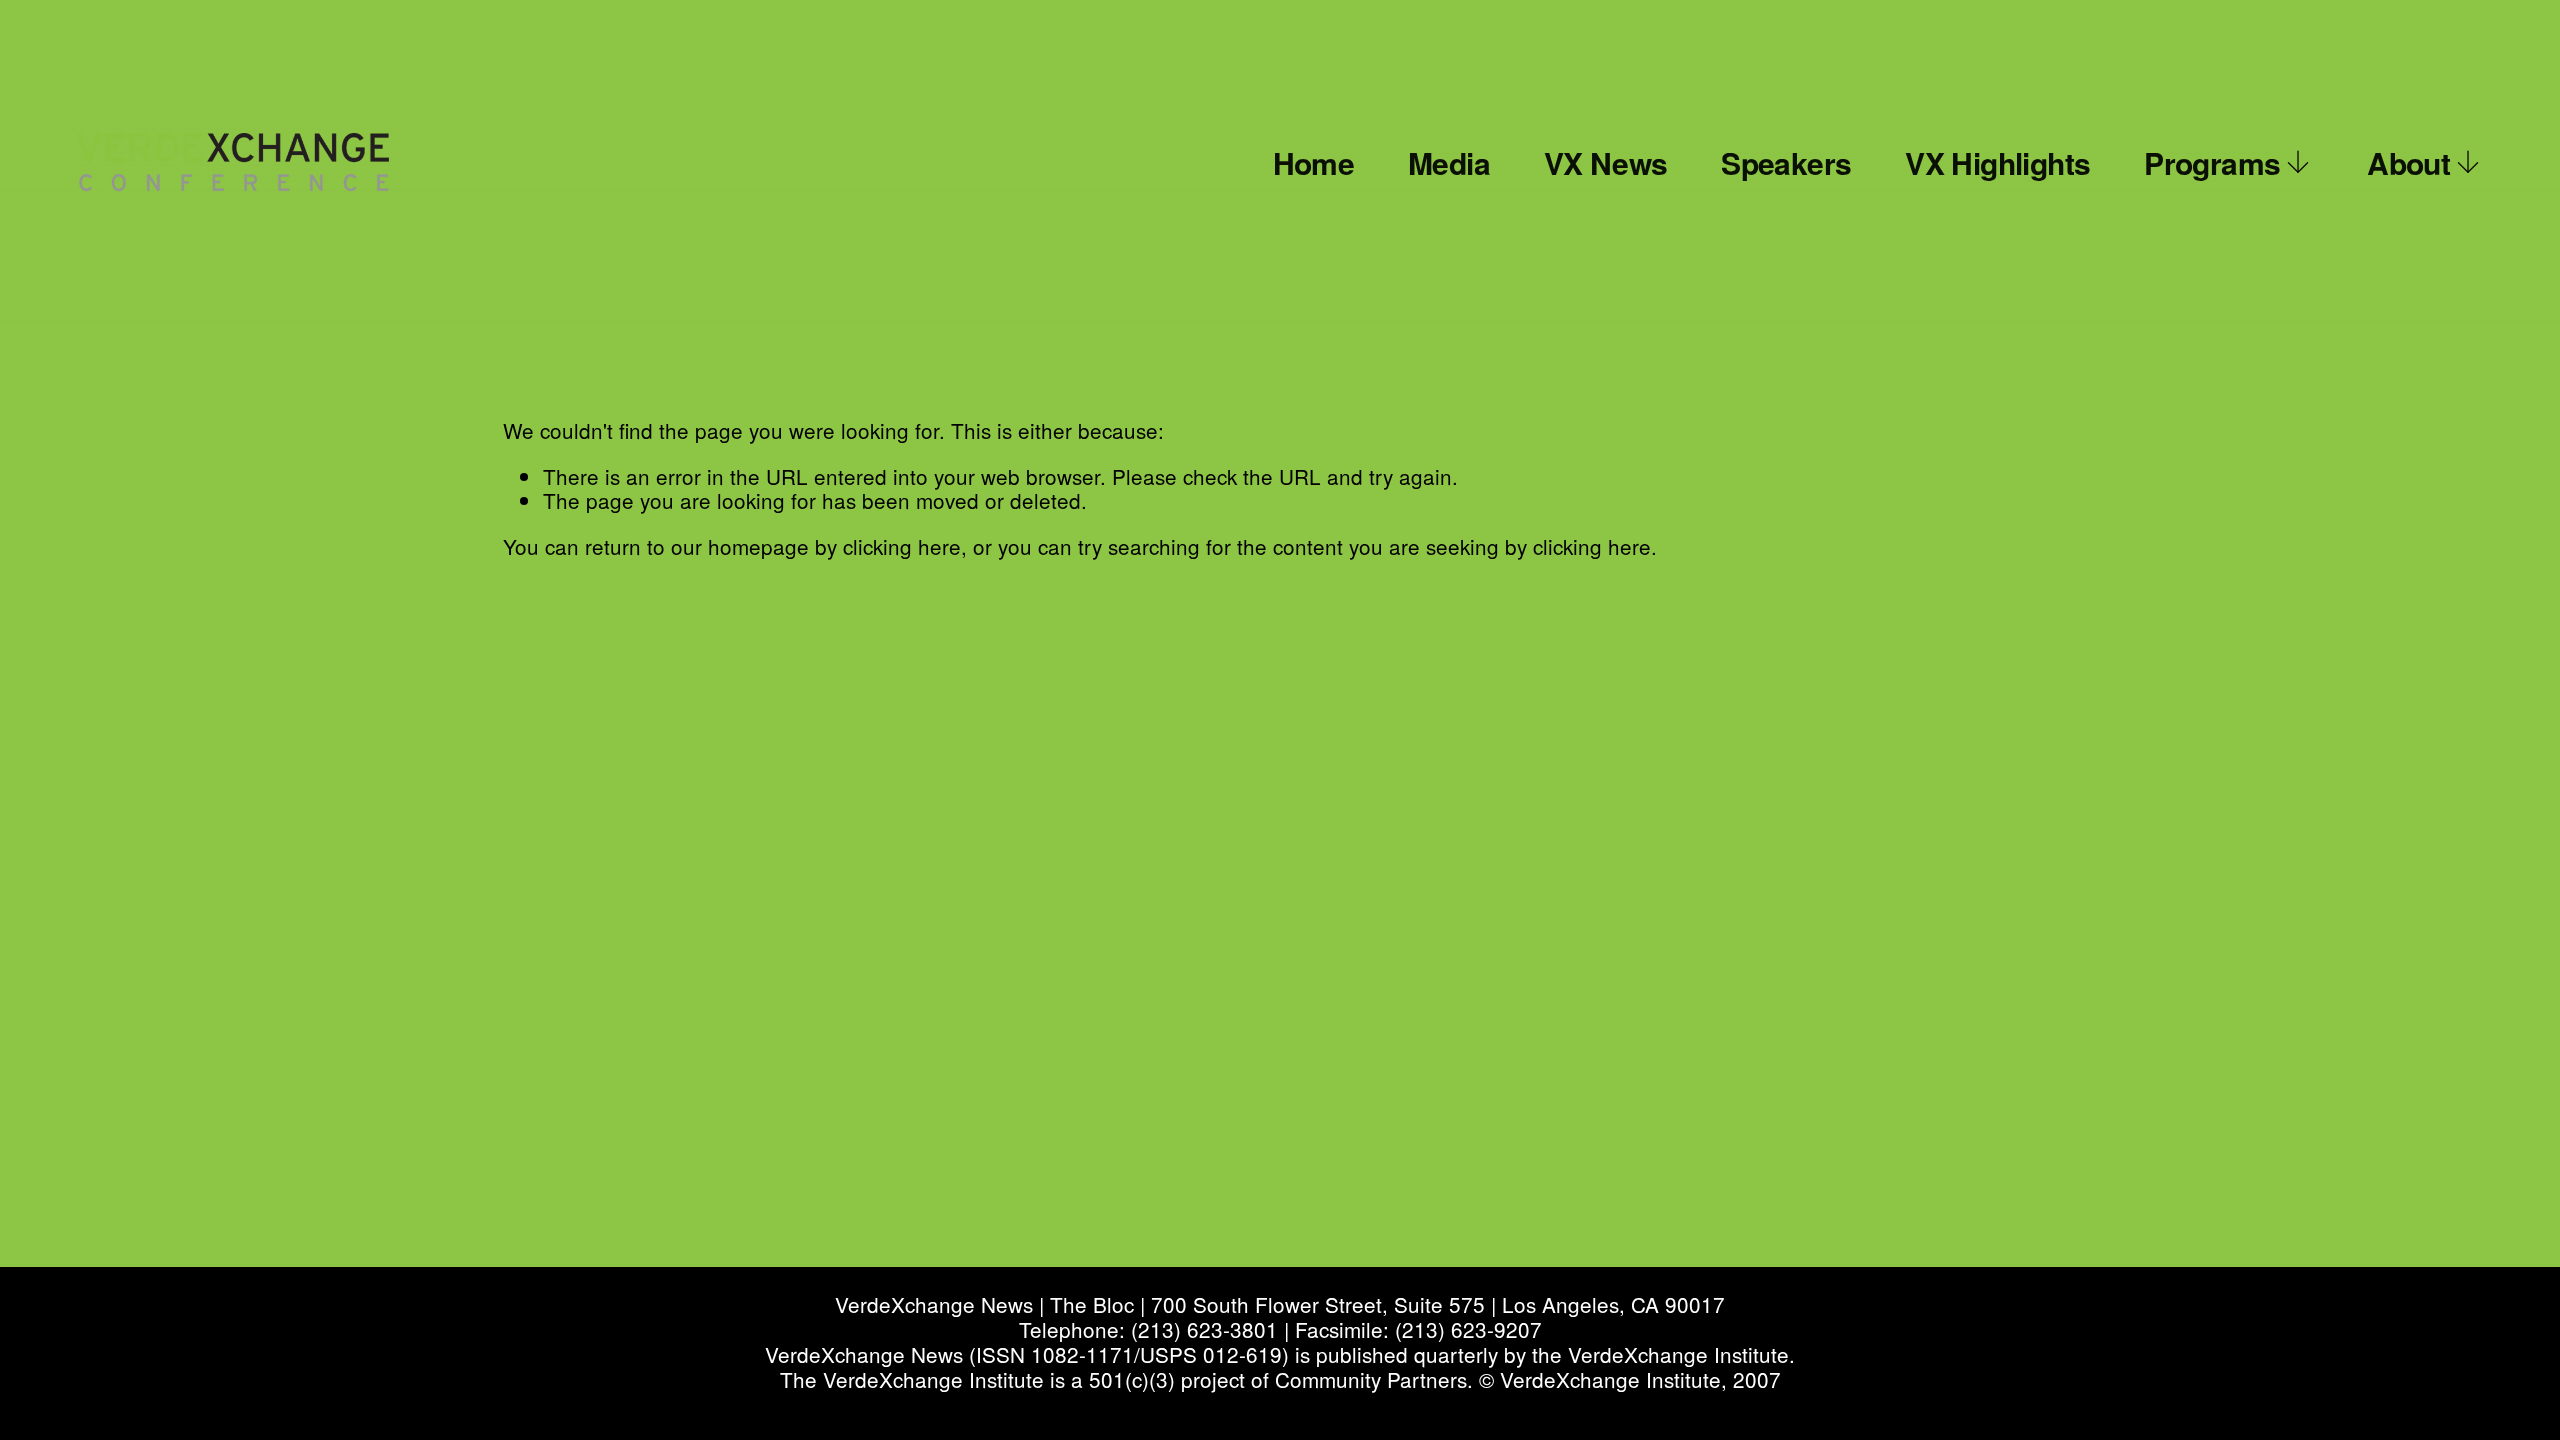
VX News (1606, 162)
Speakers (1786, 162)
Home (1314, 162)
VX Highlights (1997, 162)
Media (1449, 162)
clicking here (902, 546)
